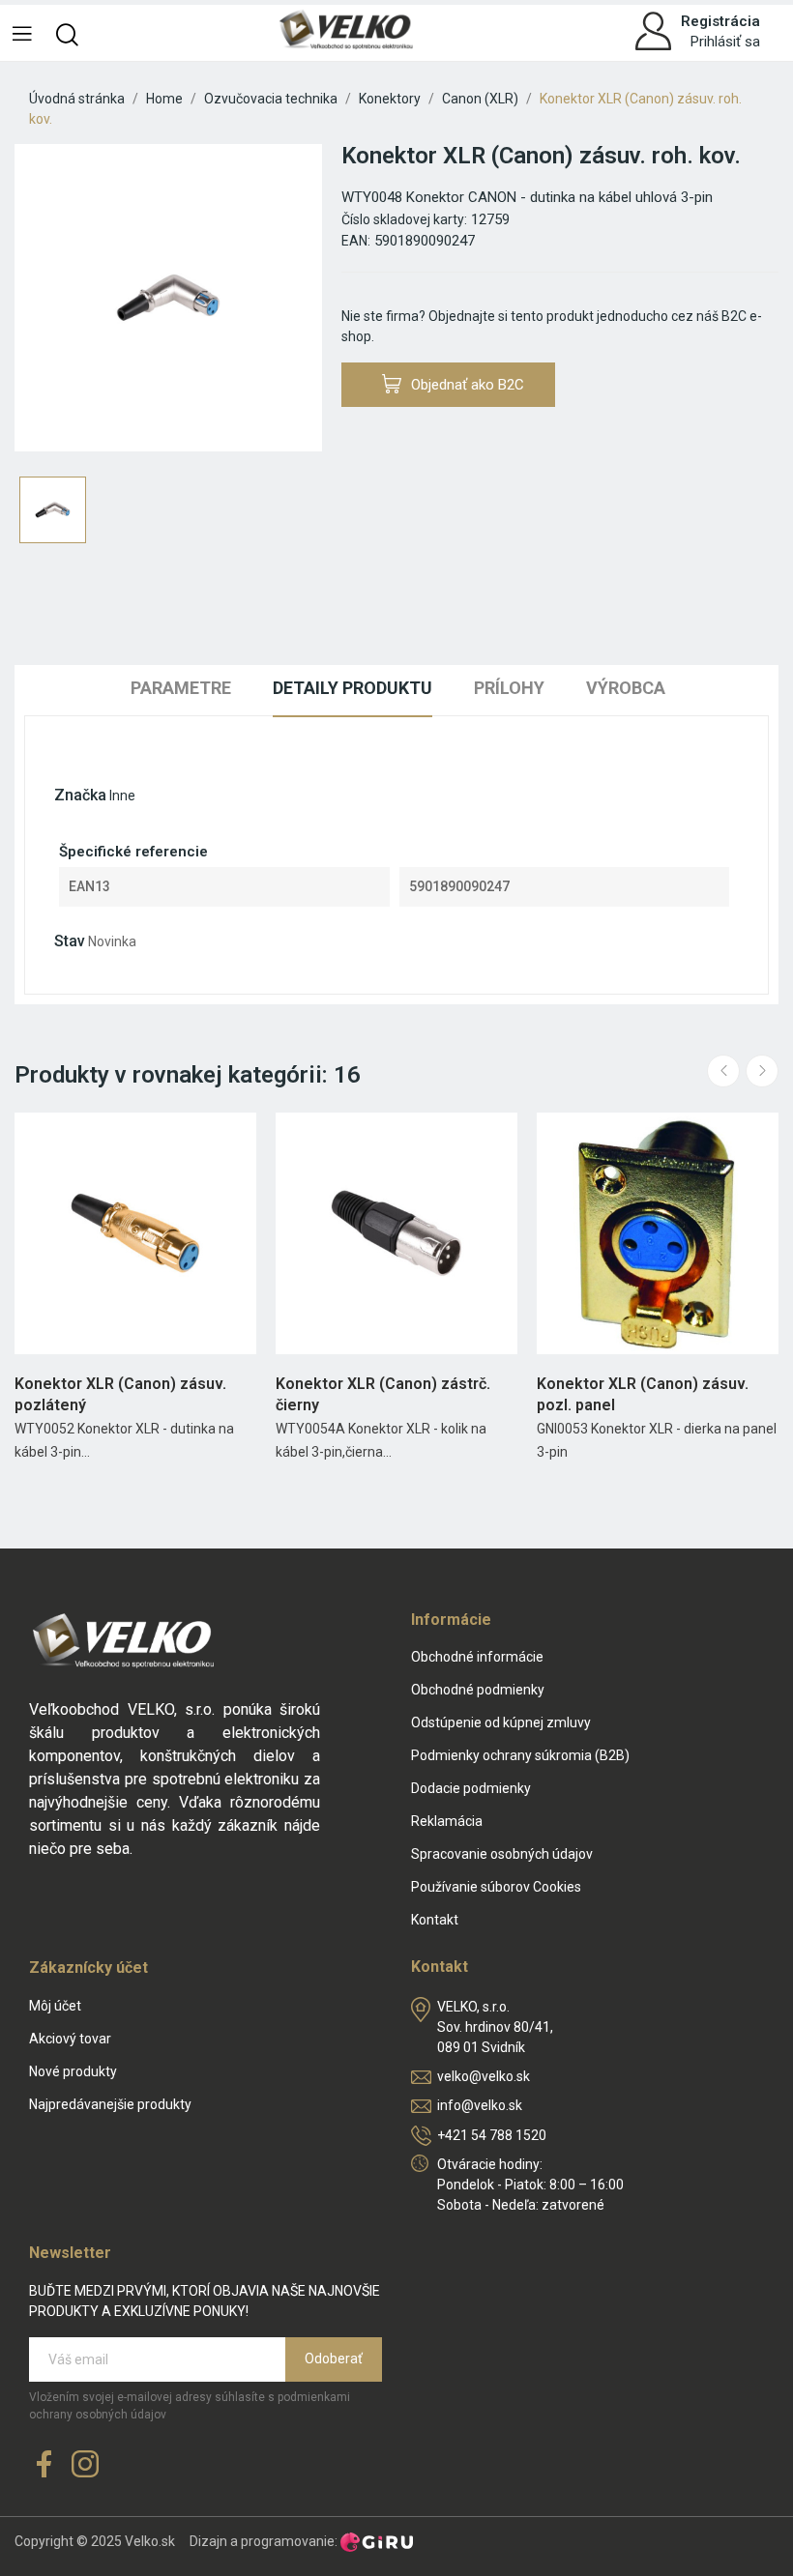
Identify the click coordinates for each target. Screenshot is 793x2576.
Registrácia (720, 21)
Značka (80, 795)
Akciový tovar (70, 2039)
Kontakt (435, 1920)
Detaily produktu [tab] (352, 688)
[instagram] (85, 2465)
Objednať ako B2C (468, 385)
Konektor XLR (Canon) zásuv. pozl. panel (643, 1394)
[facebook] (44, 2465)
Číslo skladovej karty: (404, 219)
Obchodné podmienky (478, 1690)
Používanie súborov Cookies (496, 1887)
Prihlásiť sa (725, 42)
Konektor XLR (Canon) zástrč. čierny (383, 1394)
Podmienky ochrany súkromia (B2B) (520, 1755)
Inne (122, 796)
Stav (70, 941)
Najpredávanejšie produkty (110, 2104)
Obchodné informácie (477, 1657)
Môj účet (55, 2006)
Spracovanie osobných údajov (502, 1854)
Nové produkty (73, 2071)
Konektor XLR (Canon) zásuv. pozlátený (120, 1394)
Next (762, 1071)
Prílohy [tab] (509, 688)
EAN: (356, 241)
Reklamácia (447, 1821)
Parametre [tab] (181, 688)
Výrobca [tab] (626, 688)
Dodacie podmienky (471, 1788)
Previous (723, 1071)
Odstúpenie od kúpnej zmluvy (501, 1722)
